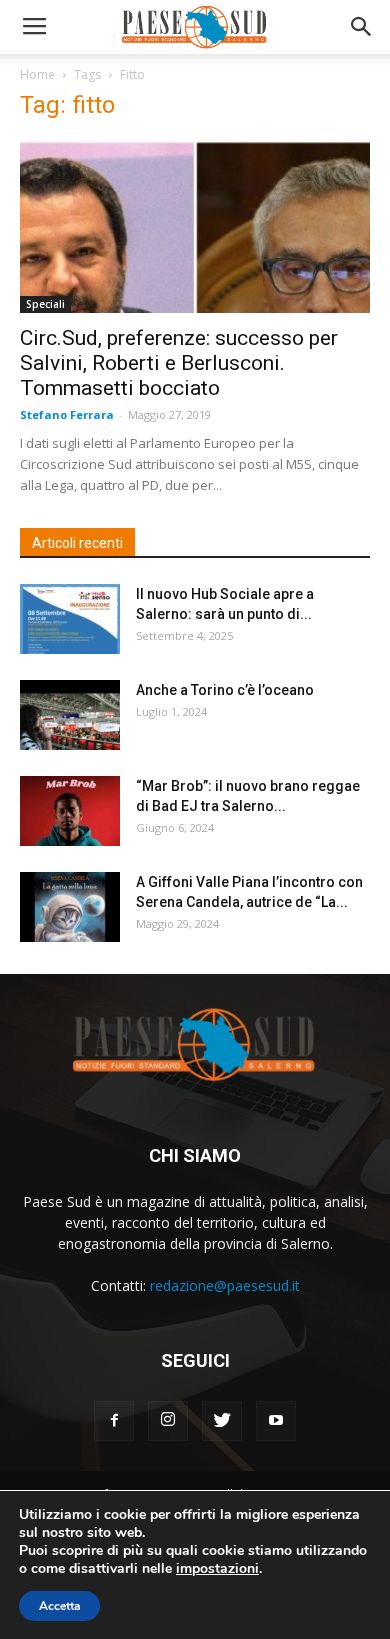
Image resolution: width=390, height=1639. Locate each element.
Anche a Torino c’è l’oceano (225, 690)
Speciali (45, 304)
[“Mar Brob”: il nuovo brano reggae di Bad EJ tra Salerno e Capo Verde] (70, 811)
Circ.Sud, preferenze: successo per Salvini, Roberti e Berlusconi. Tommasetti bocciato (179, 363)
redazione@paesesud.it (225, 1285)
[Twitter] (222, 1421)
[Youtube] (276, 1421)
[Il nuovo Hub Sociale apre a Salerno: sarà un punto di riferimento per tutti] (70, 619)
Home (37, 74)
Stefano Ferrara (67, 414)
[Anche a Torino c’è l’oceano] (70, 715)
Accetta (59, 1606)
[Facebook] (114, 1421)
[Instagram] (168, 1421)
